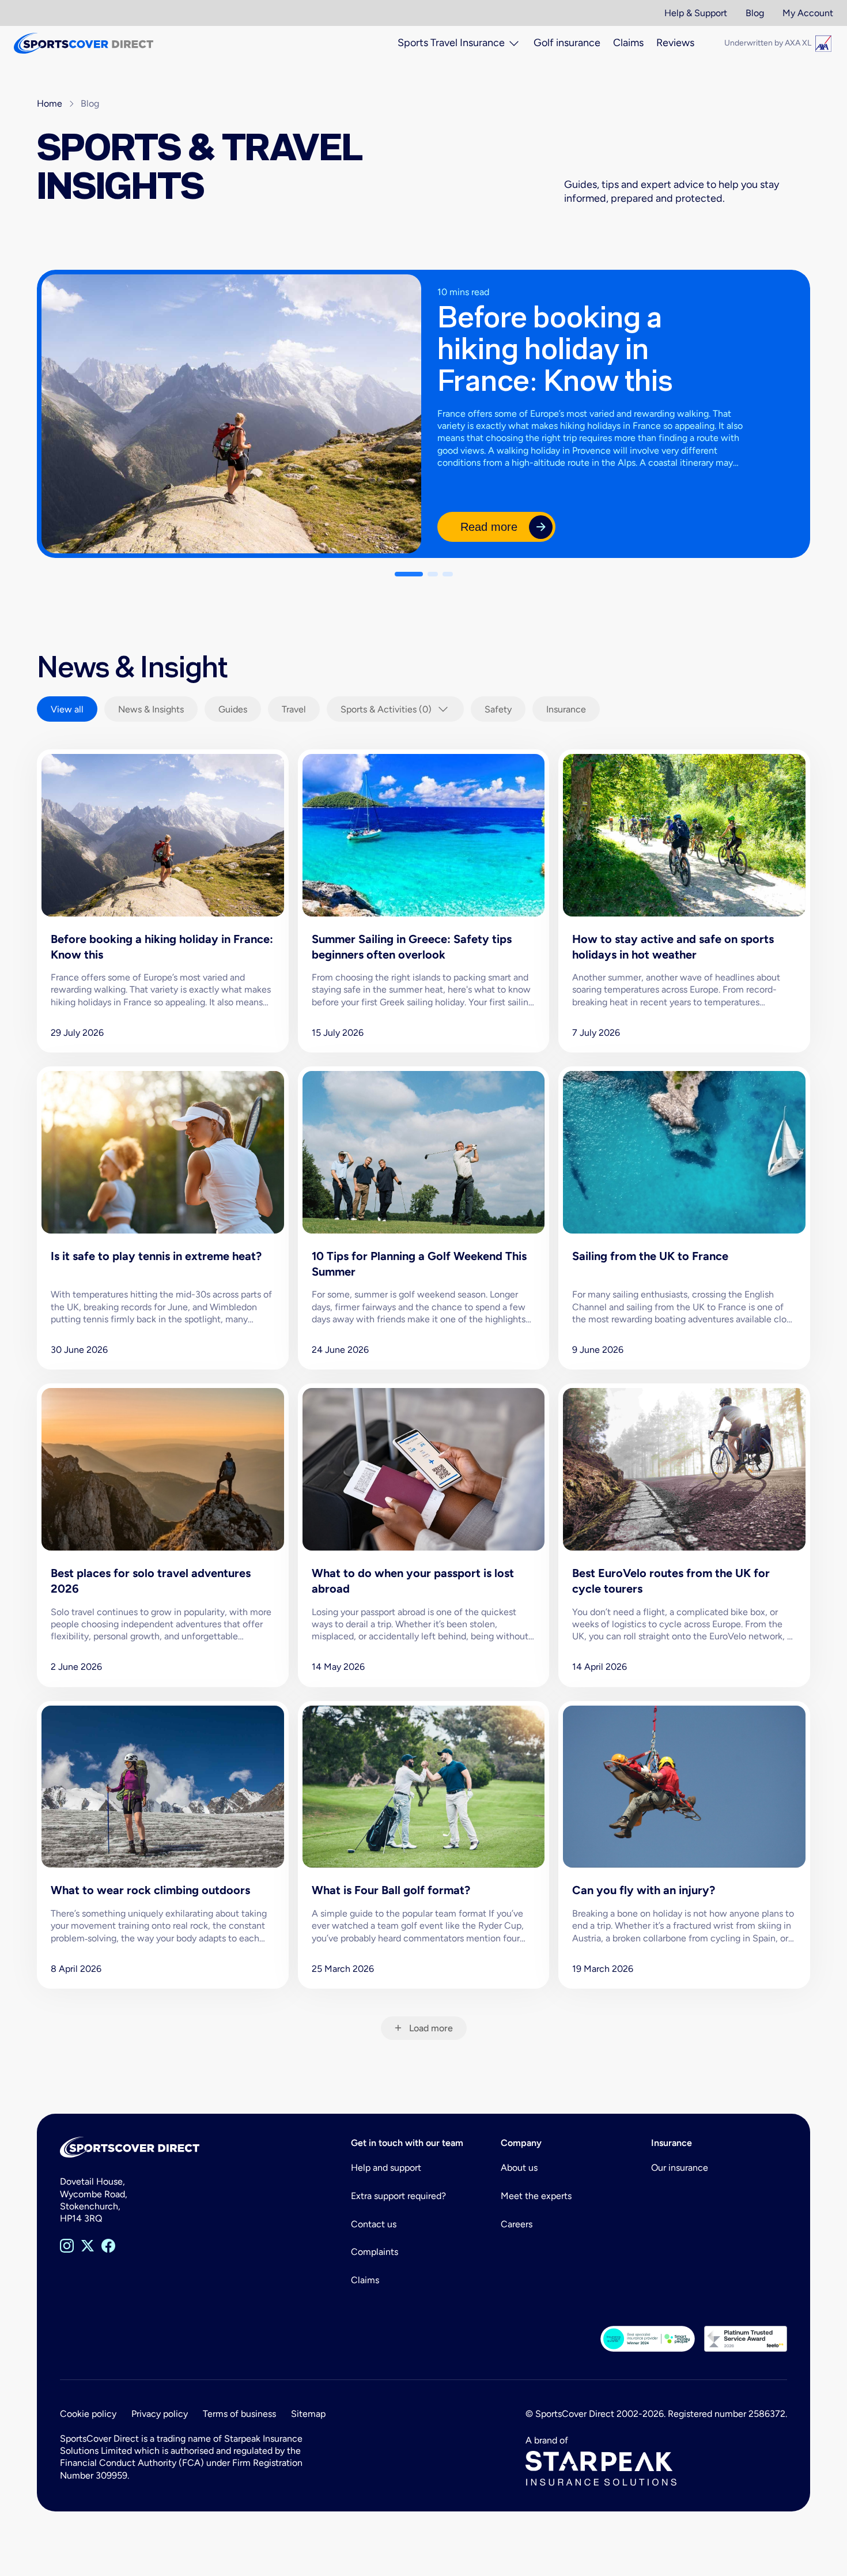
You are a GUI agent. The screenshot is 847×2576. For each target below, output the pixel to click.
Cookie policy (88, 2414)
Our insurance (680, 2168)
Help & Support (696, 13)
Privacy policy (160, 2414)
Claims (365, 2280)
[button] (409, 574)
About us (519, 2168)
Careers (517, 2224)
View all (67, 709)
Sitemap (308, 2414)
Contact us (374, 2224)
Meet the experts (536, 2196)
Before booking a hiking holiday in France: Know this (555, 348)
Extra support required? (398, 2196)
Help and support (386, 2168)
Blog (755, 13)
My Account (808, 13)
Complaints (375, 2252)
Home (50, 103)
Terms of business (239, 2414)
